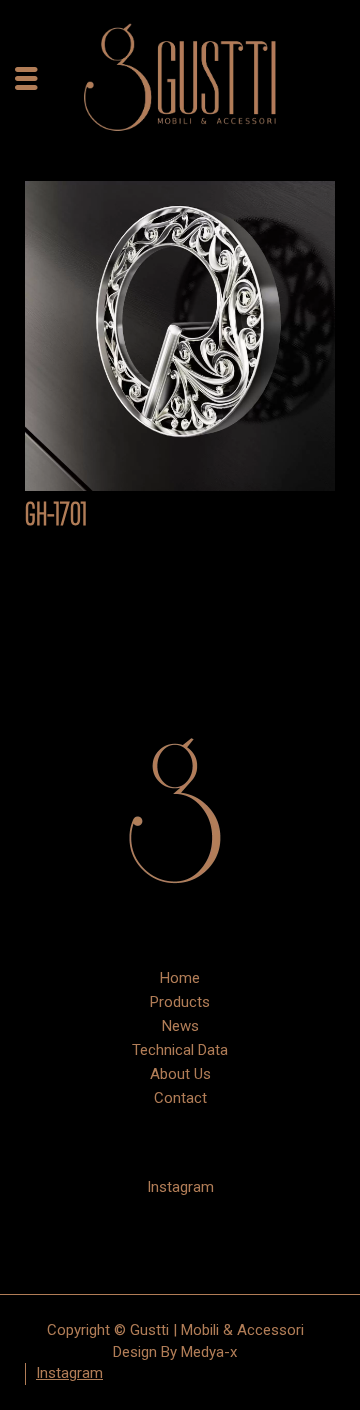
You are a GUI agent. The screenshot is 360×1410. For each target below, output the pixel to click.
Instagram (180, 1187)
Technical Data (180, 1050)
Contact (180, 1098)
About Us (180, 1074)
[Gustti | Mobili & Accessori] (180, 77)
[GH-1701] (180, 336)
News (180, 1026)
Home (180, 978)
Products (180, 1002)
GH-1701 (56, 516)
